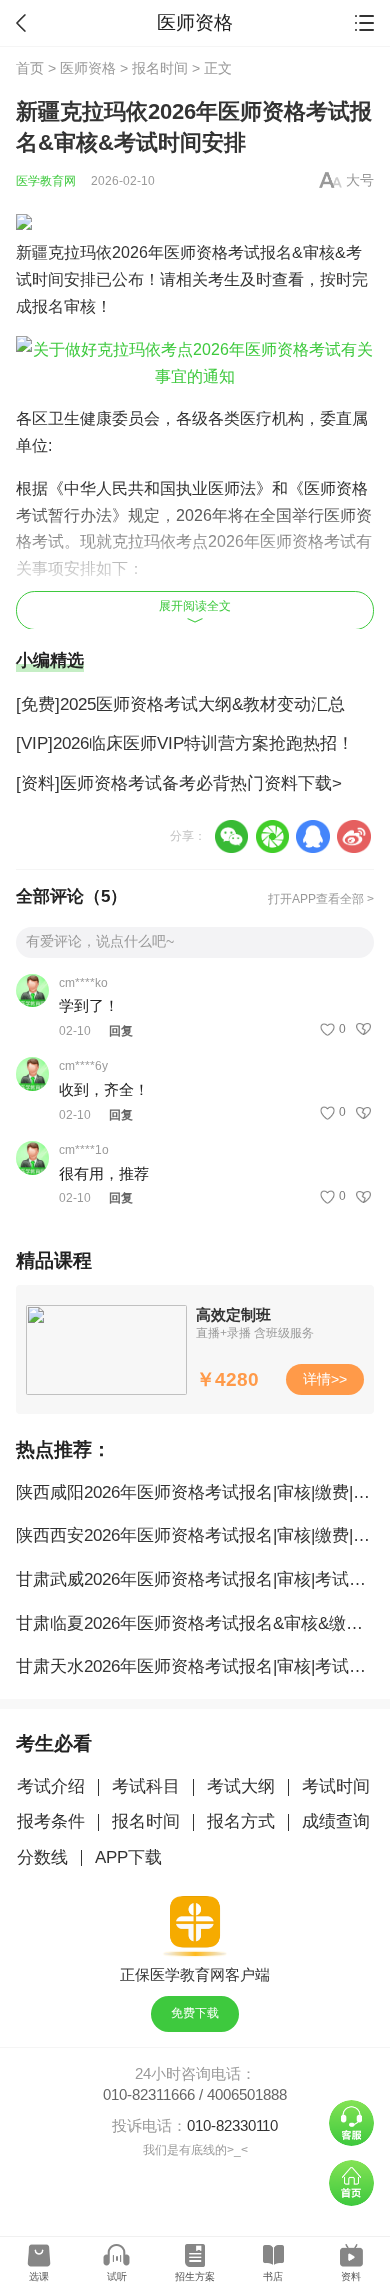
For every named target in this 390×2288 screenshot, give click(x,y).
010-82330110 (232, 2126)
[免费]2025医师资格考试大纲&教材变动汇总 (180, 704)
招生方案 (195, 2276)
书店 (273, 2276)
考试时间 (336, 1786)
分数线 (42, 1857)
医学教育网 (46, 181)
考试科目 (146, 1786)
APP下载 (128, 1857)
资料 (351, 2276)
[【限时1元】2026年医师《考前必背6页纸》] (195, 222)
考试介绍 (51, 1786)
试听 (117, 2276)
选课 (39, 2276)
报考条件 (51, 1821)
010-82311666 (149, 2095)
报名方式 (241, 1821)
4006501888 (247, 2095)
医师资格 (88, 68)
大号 (360, 180)
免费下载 (195, 2013)
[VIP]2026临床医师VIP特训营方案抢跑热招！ (185, 743)
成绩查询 (336, 1821)
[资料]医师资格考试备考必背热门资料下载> (179, 783)
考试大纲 (241, 1786)
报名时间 (160, 68)
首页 (30, 68)
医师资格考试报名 (228, 252)
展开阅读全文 (195, 606)
